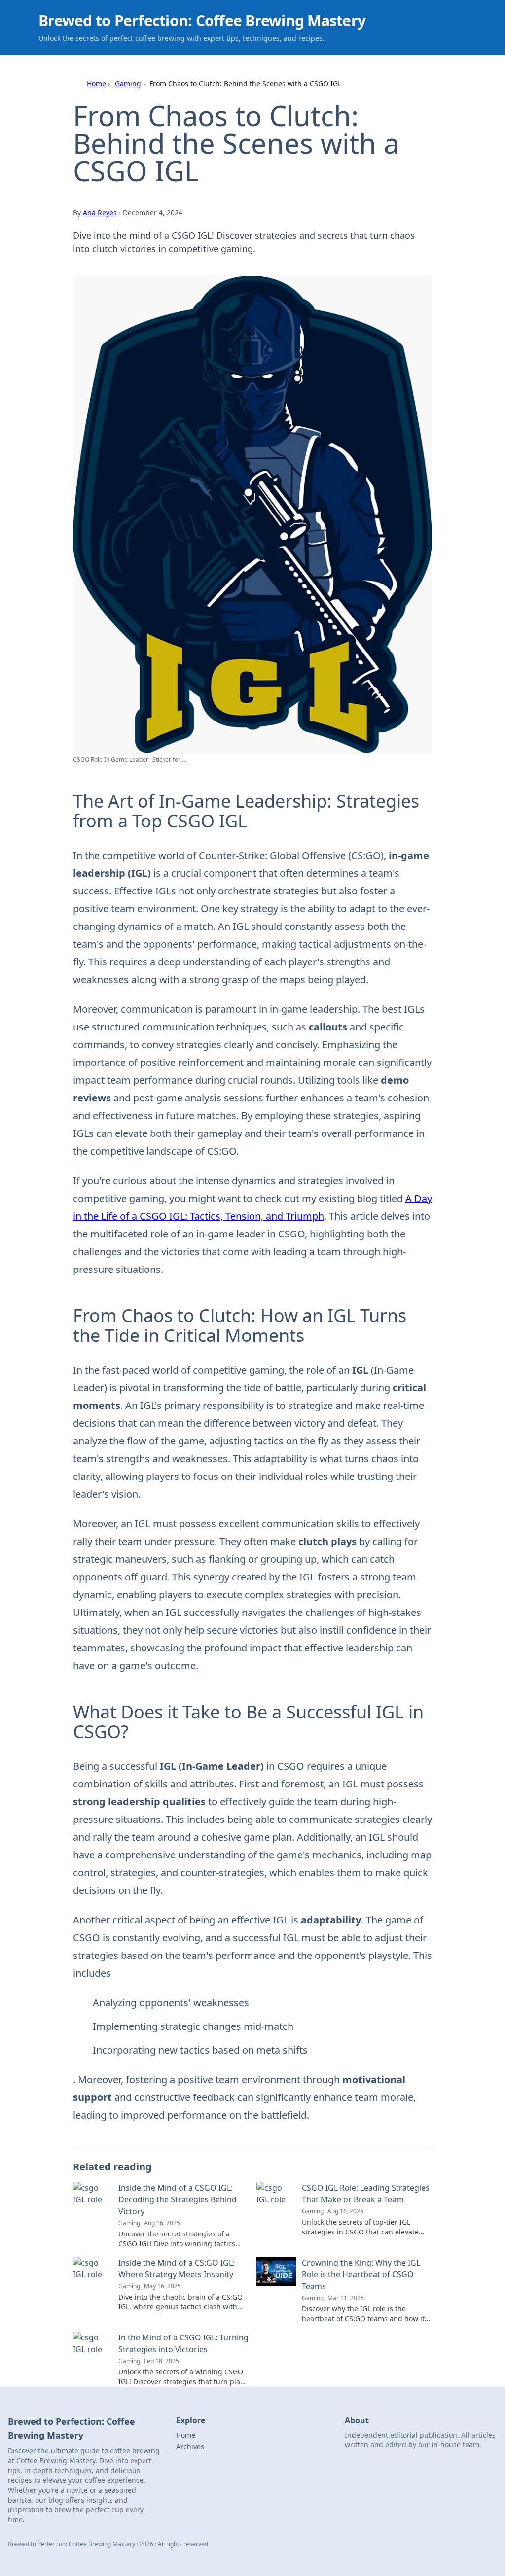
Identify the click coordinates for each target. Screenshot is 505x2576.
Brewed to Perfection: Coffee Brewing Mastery (202, 20)
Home (96, 84)
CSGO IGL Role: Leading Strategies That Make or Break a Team (366, 2194)
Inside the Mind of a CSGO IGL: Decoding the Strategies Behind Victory (178, 2199)
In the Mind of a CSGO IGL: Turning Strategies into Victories (183, 2343)
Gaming (128, 84)
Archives (190, 2447)
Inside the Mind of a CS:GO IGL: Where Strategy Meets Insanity (177, 2268)
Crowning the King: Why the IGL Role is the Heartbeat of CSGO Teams (361, 2274)
